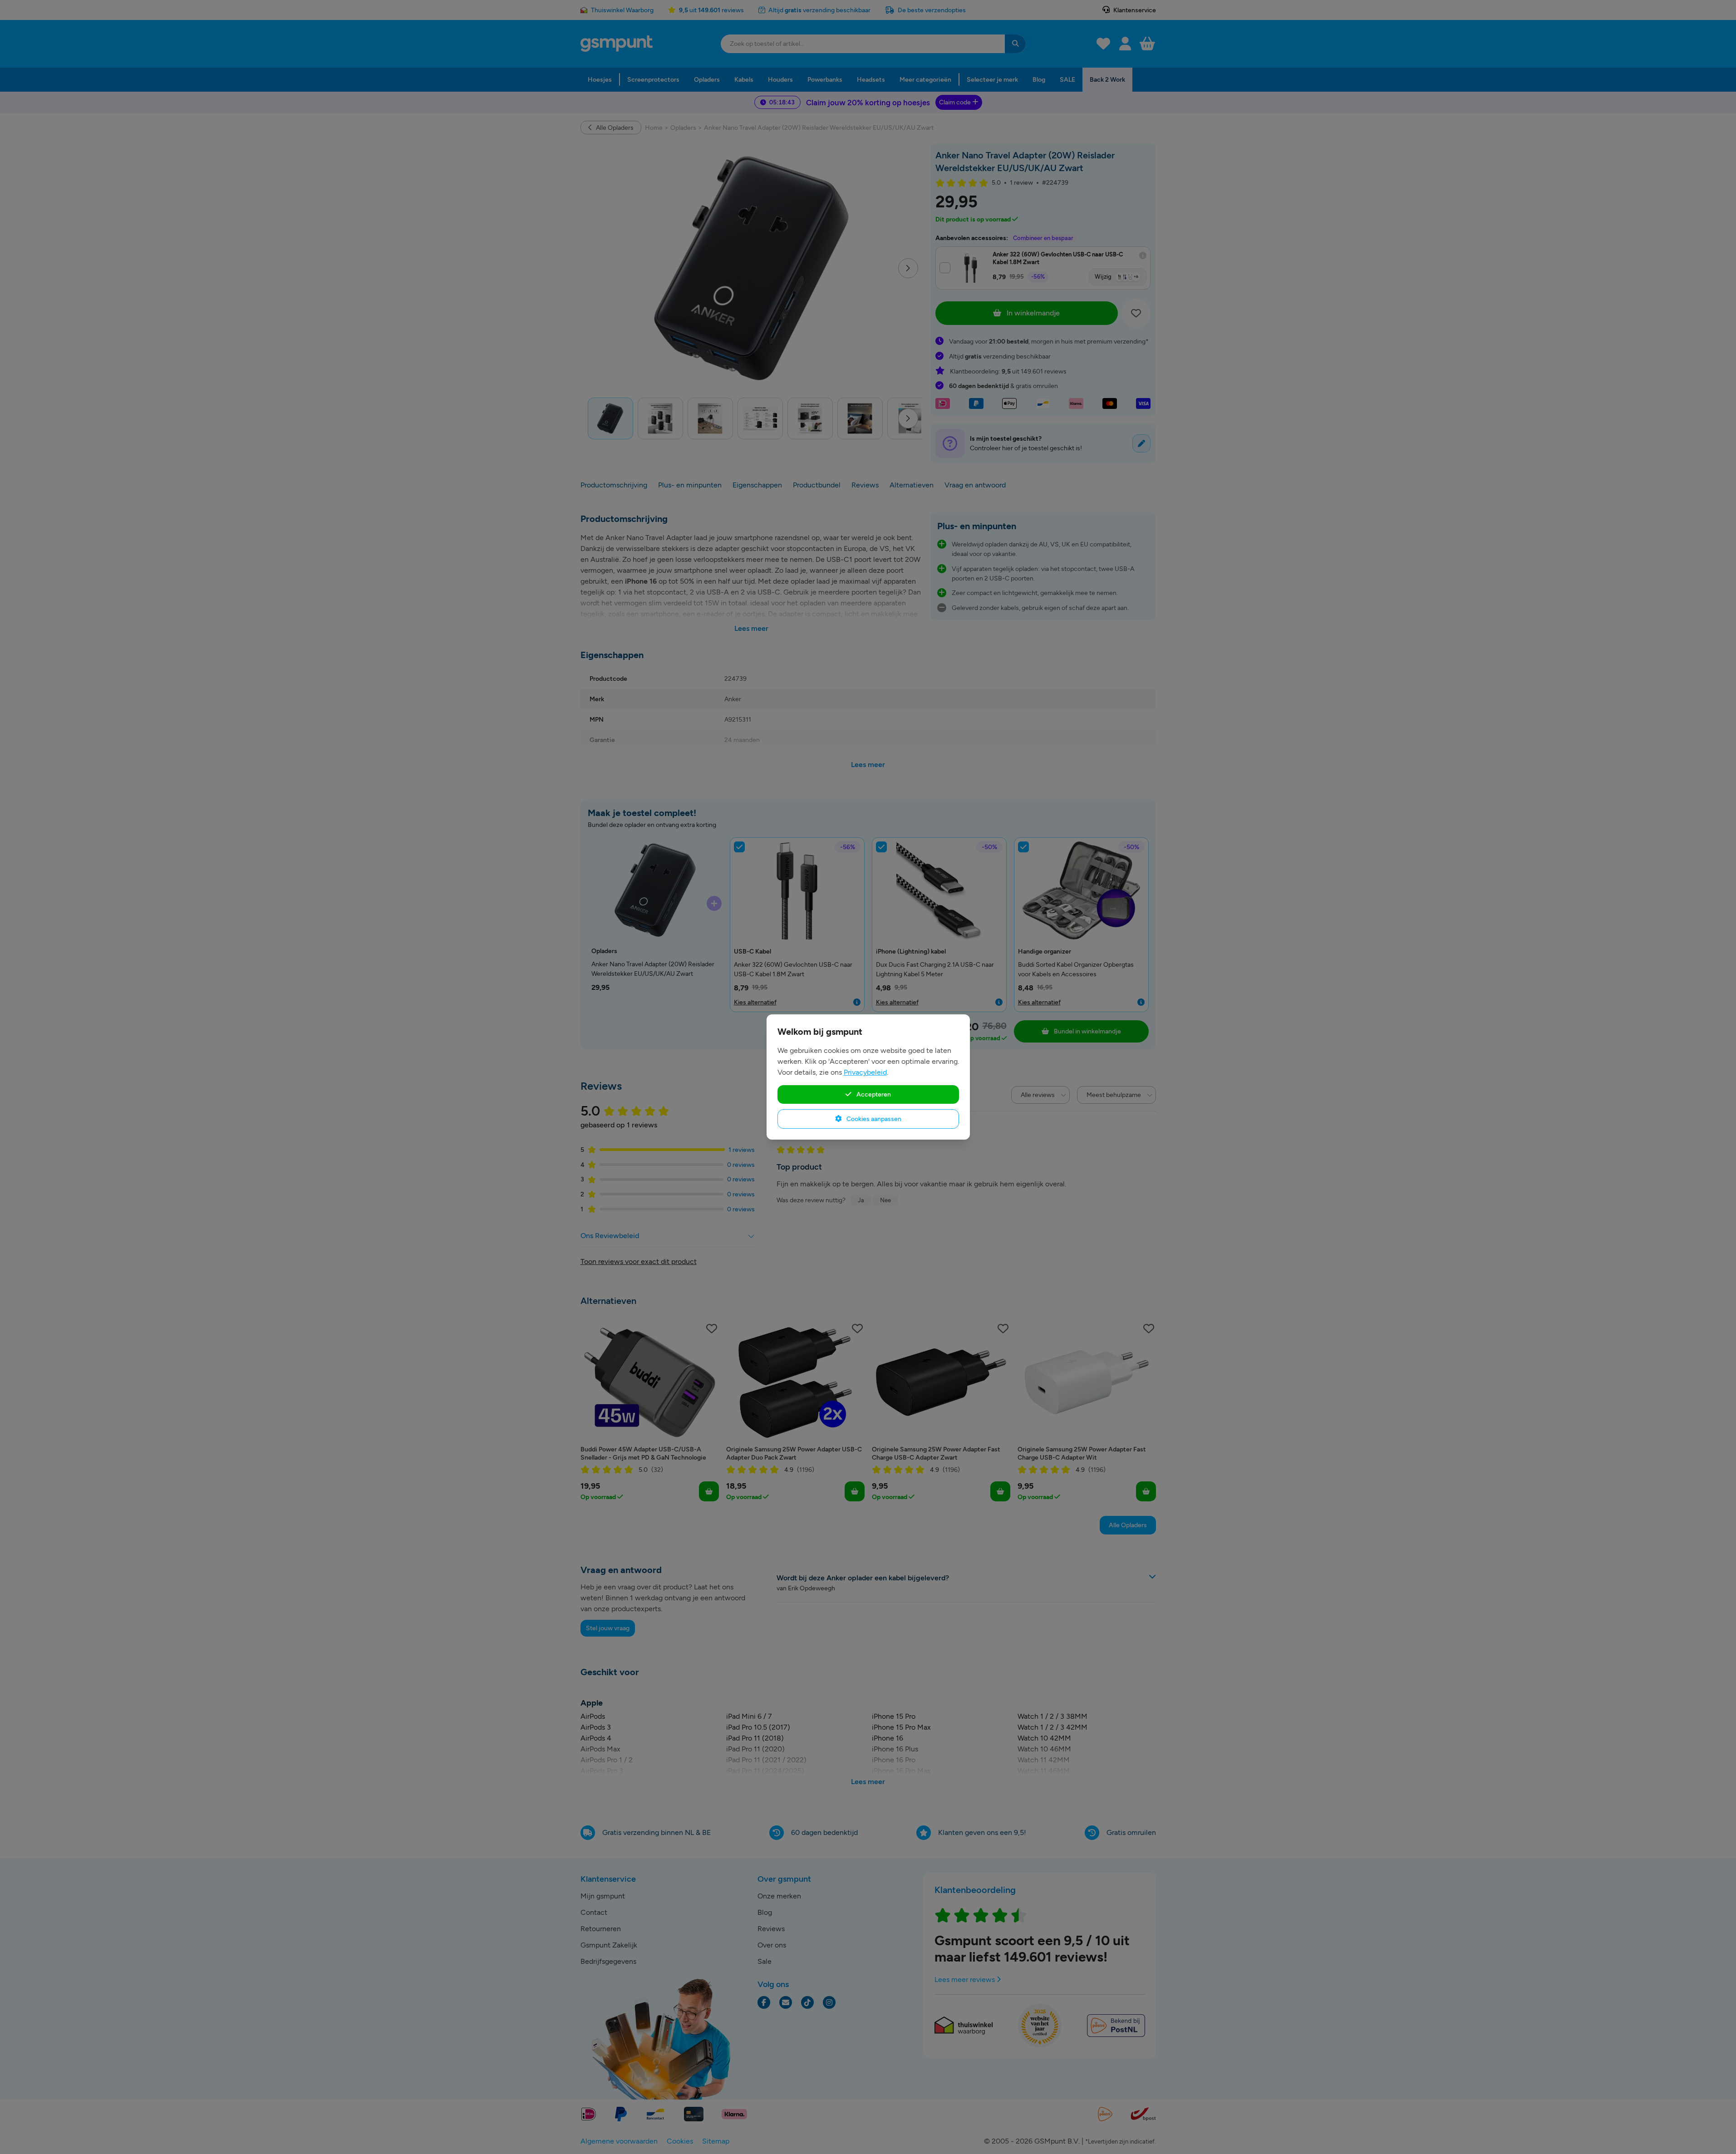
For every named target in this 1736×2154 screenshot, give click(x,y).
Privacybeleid (865, 1072)
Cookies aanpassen (873, 1119)
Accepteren (873, 1094)
